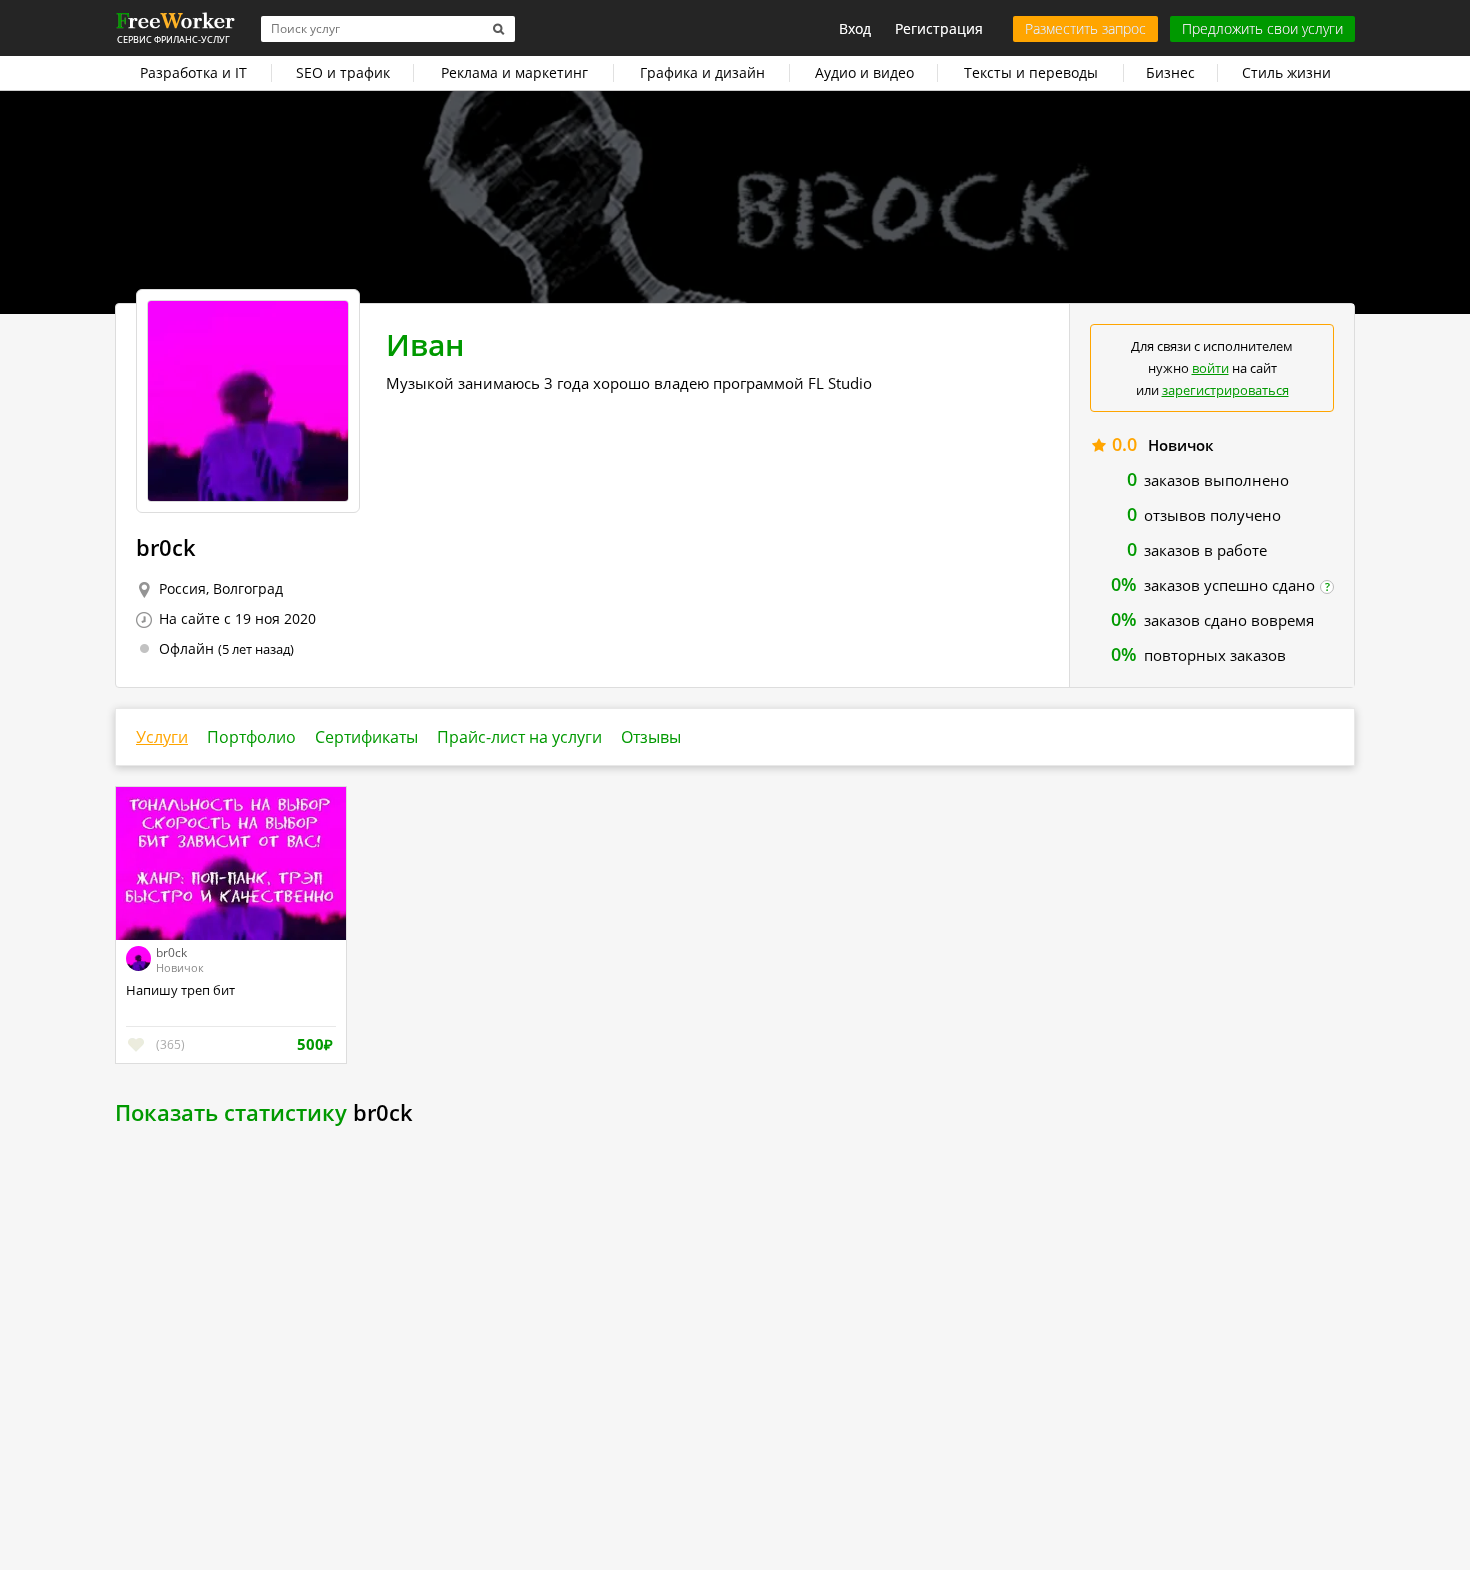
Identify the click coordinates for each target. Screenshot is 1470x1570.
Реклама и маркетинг (514, 72)
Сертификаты (366, 737)
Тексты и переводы (1031, 72)
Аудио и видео (864, 72)
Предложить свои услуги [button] (1262, 28)
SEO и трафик (343, 72)
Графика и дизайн (702, 72)
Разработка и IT (193, 72)
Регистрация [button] (939, 28)
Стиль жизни (1286, 72)
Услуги (162, 737)
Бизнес (1170, 72)
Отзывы (651, 737)
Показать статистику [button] (231, 1112)
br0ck (171, 952)
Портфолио (251, 737)
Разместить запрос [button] (1085, 28)
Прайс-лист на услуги (519, 737)
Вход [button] (855, 28)
